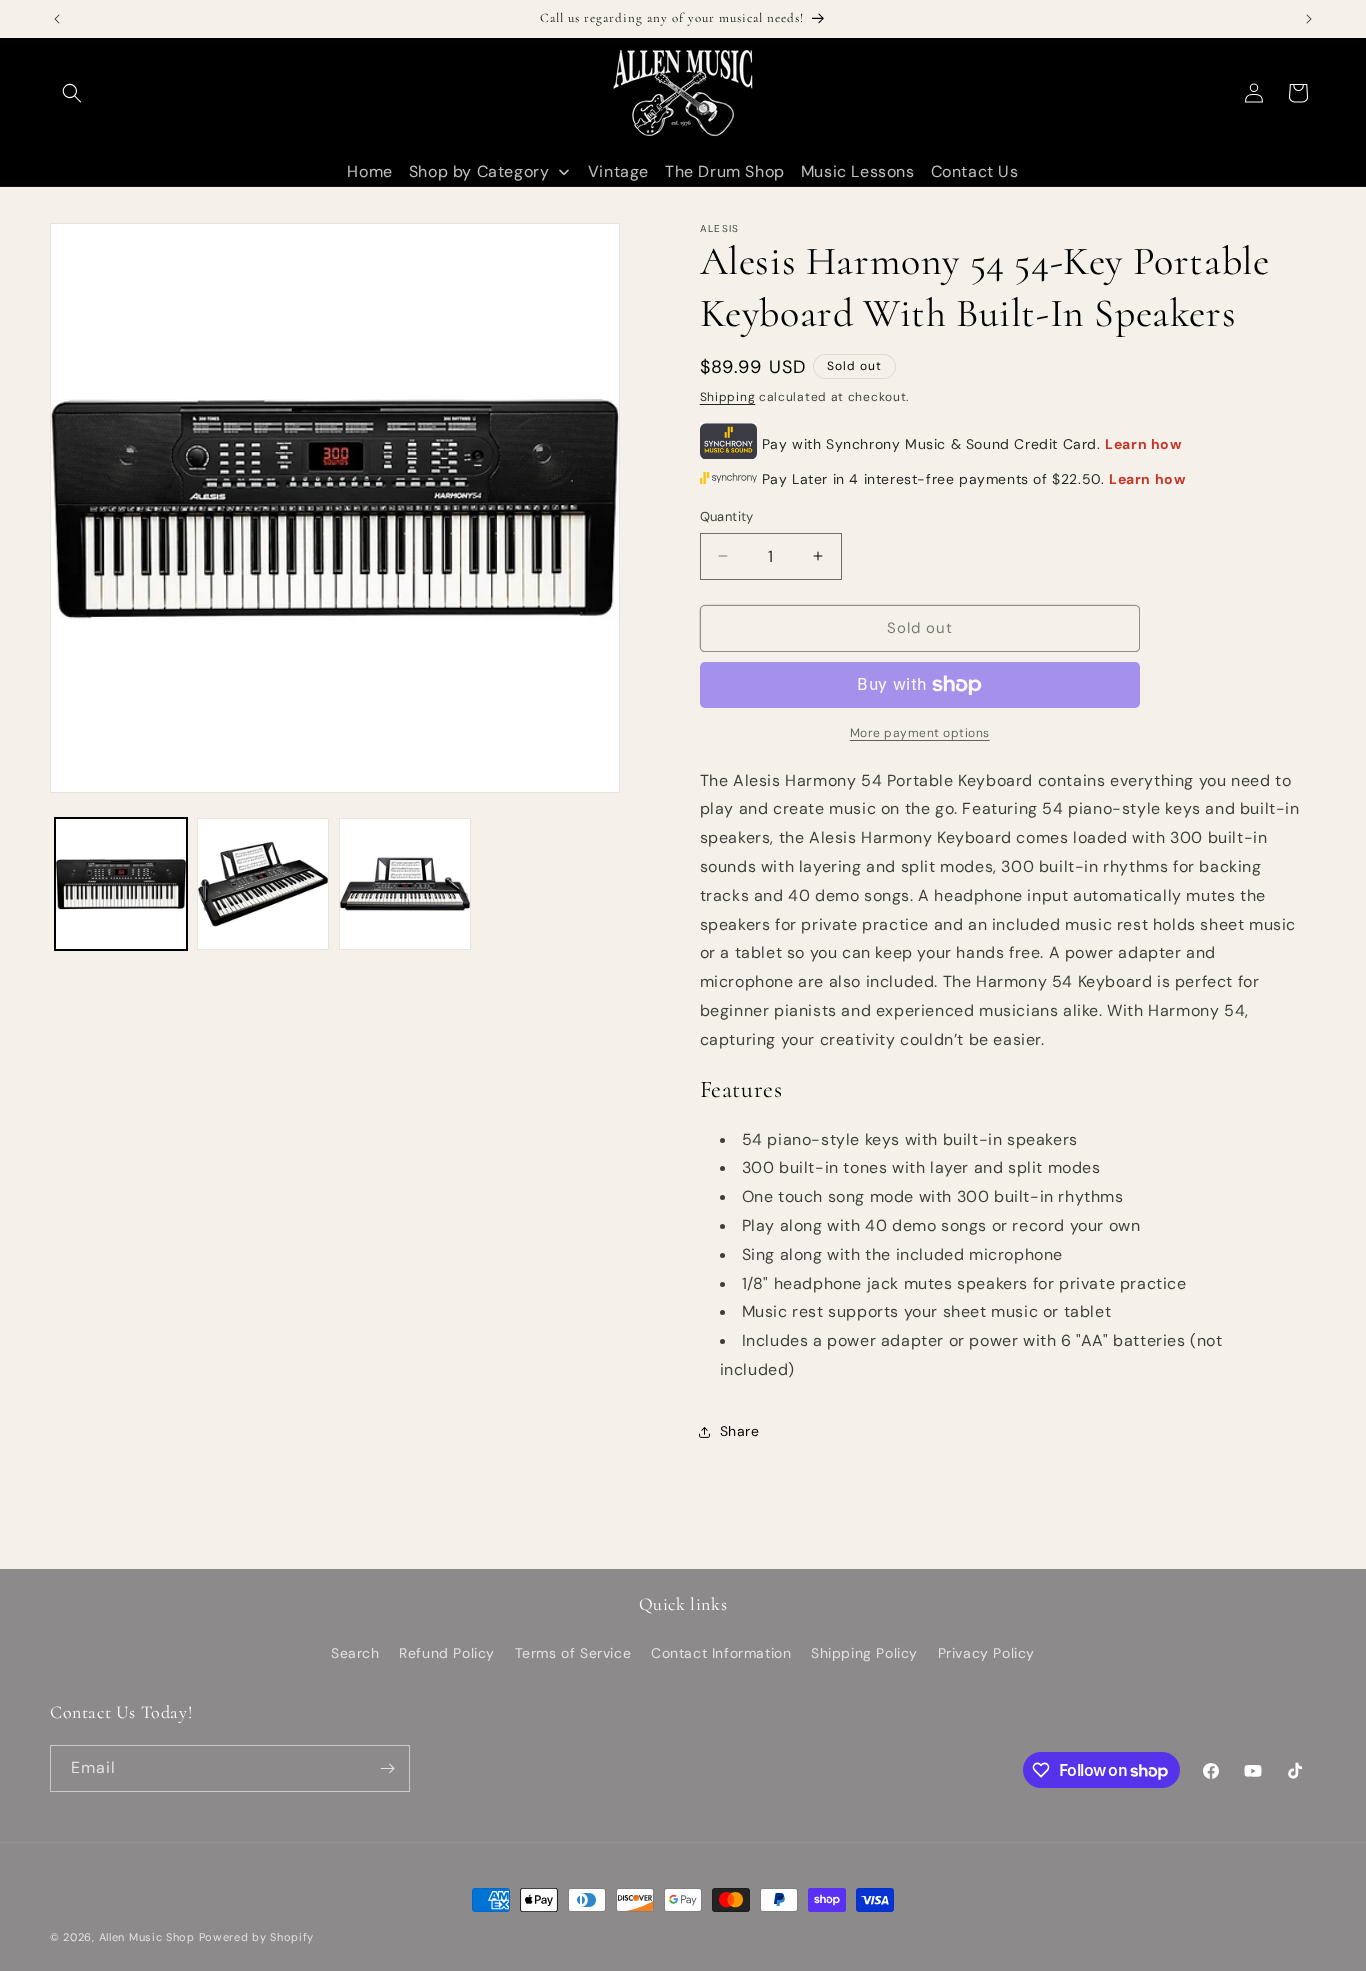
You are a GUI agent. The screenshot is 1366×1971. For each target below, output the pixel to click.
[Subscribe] (387, 1768)
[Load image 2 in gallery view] (263, 884)
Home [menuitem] (369, 171)
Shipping (728, 397)
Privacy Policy (986, 1653)
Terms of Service (573, 1653)
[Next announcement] (1309, 19)
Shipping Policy (864, 1653)
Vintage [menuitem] (618, 171)
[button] (72, 93)
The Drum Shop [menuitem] (725, 171)
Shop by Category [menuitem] (479, 171)
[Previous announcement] (57, 19)
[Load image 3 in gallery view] (405, 884)
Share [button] (740, 1431)
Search (355, 1653)
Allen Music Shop (147, 1937)
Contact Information (721, 1653)
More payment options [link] (920, 733)
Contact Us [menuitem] (975, 171)
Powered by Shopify (257, 1937)
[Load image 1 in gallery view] (121, 884)
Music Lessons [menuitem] (858, 171)
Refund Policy (447, 1653)
